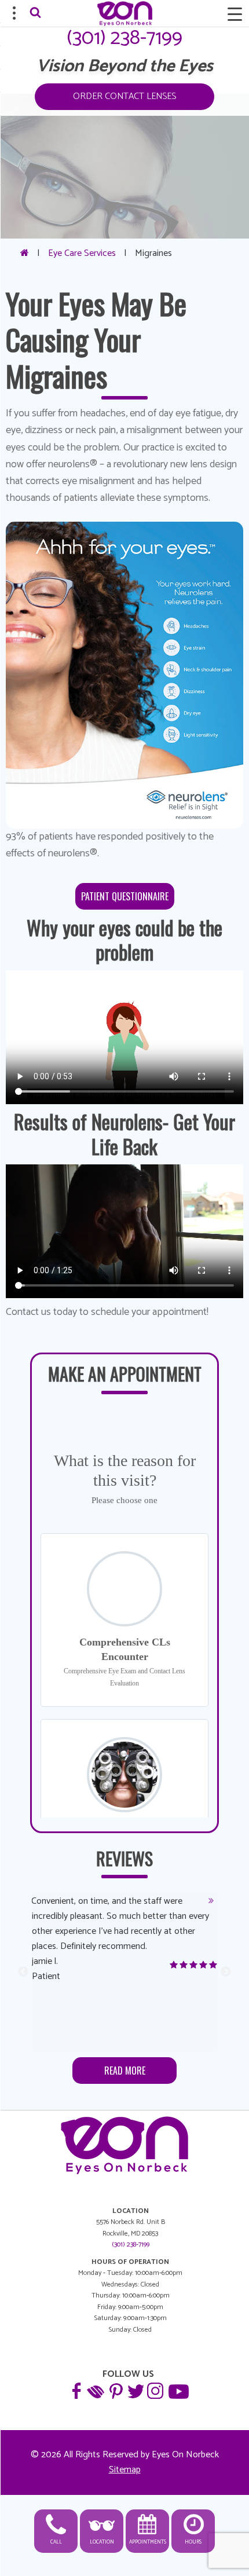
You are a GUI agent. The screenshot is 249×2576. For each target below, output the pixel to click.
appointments (148, 2542)
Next (226, 1972)
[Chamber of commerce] (96, 2390)
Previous (23, 1972)
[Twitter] (135, 2390)
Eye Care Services (82, 253)
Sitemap (125, 2470)
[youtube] (177, 2390)
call (56, 2542)
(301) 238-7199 (124, 38)
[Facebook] (76, 2390)
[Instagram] (155, 2390)
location (102, 2542)
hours (193, 2542)
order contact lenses (124, 96)
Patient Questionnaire (125, 896)
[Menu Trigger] (235, 14)
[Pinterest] (115, 2390)
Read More (125, 2071)
